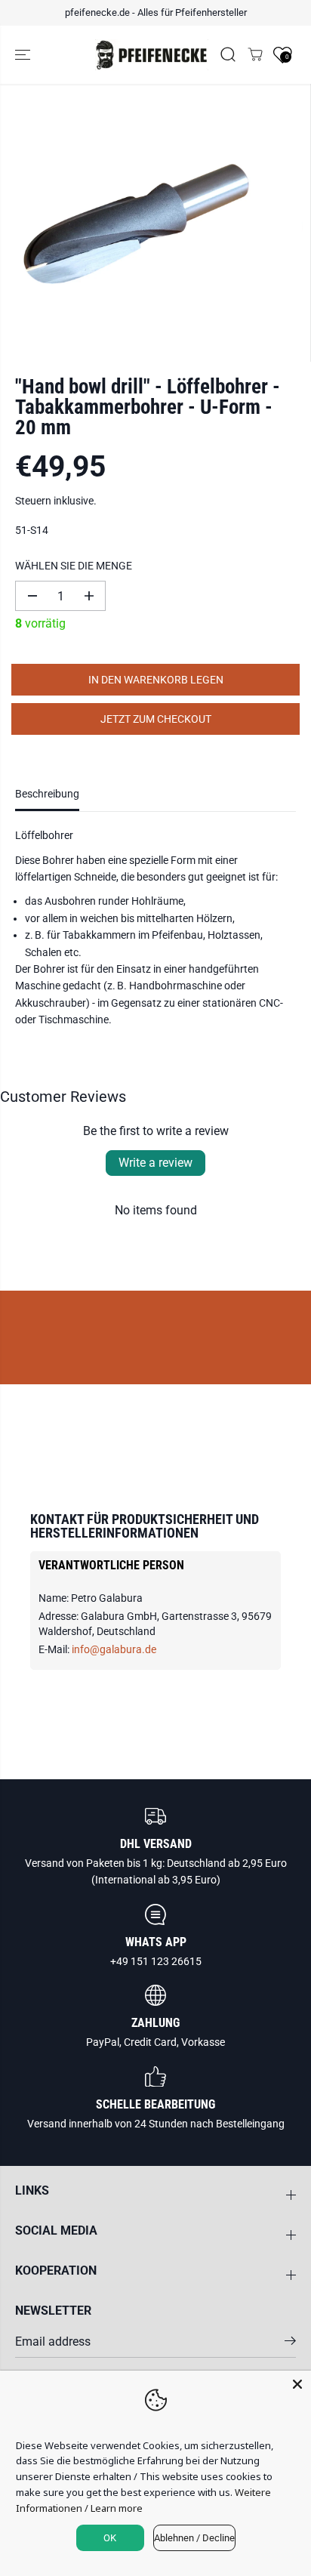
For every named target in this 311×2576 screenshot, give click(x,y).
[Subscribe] (290, 2343)
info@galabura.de (114, 1649)
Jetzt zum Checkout (156, 719)
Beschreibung (47, 794)
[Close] (297, 2384)
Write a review (155, 1163)
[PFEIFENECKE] (152, 55)
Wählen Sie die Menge (74, 566)
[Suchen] (228, 54)
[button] (24, 55)
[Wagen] (255, 54)
